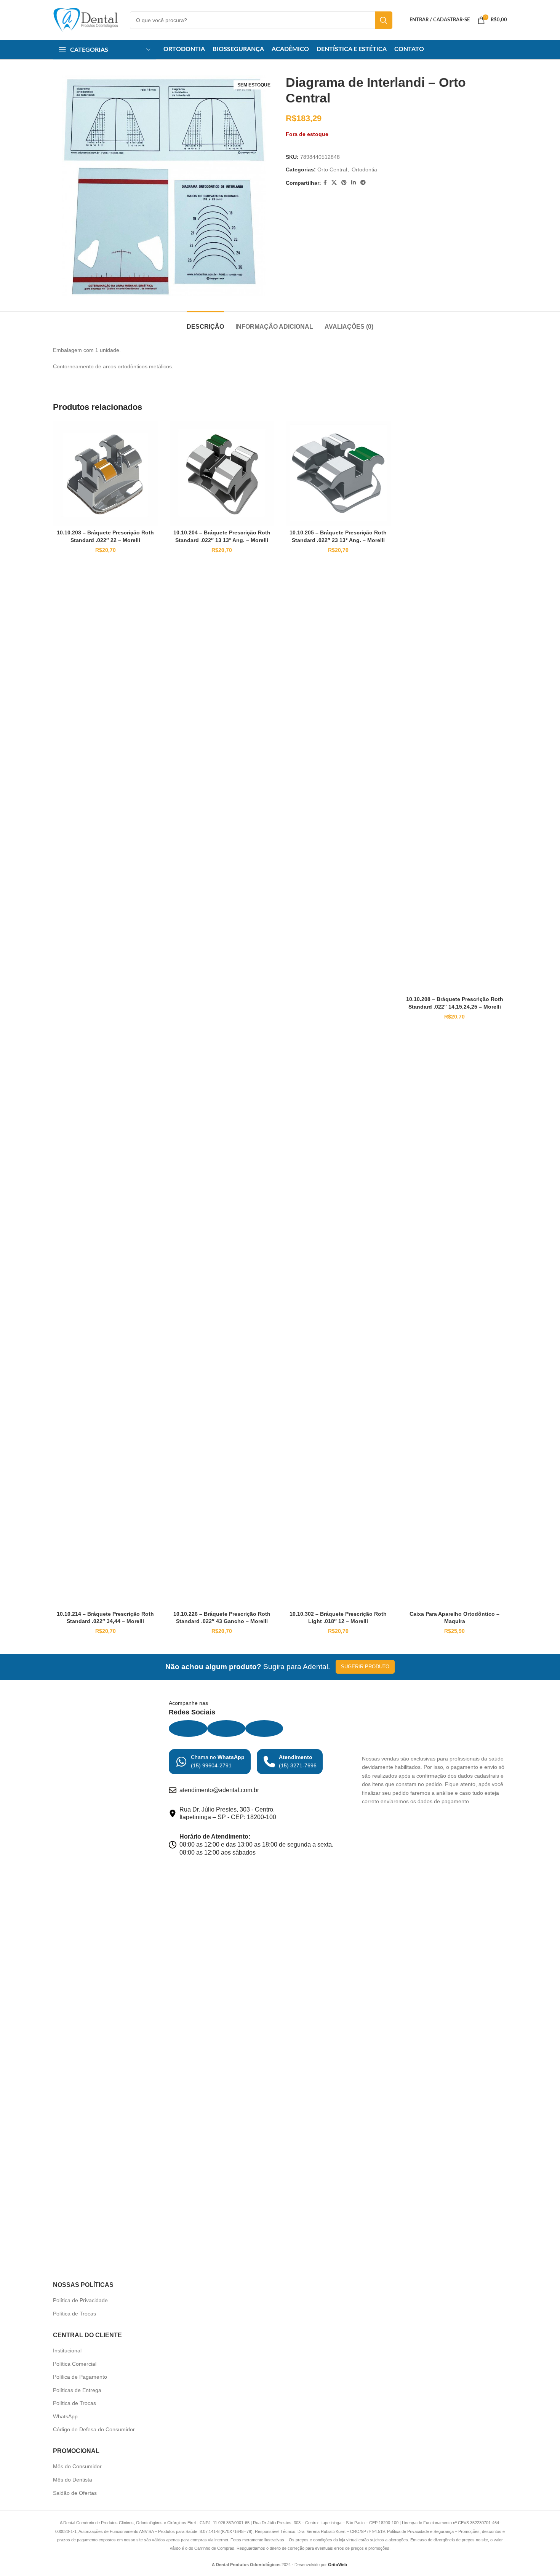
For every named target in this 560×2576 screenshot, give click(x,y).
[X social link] (334, 183)
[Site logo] (86, 19)
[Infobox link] (210, 1762)
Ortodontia (364, 169)
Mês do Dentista (73, 2480)
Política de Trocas (74, 2314)
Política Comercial (75, 2364)
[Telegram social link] (363, 183)
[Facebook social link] (325, 183)
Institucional (67, 2351)
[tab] (205, 323)
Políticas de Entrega (77, 2390)
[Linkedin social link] (354, 183)
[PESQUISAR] (384, 20)
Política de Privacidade (80, 2300)
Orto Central (332, 169)
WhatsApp (65, 2416)
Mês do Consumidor (77, 2466)
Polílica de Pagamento (80, 2377)
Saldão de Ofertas (75, 2493)
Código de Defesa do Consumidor (94, 2429)
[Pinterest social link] (344, 183)
